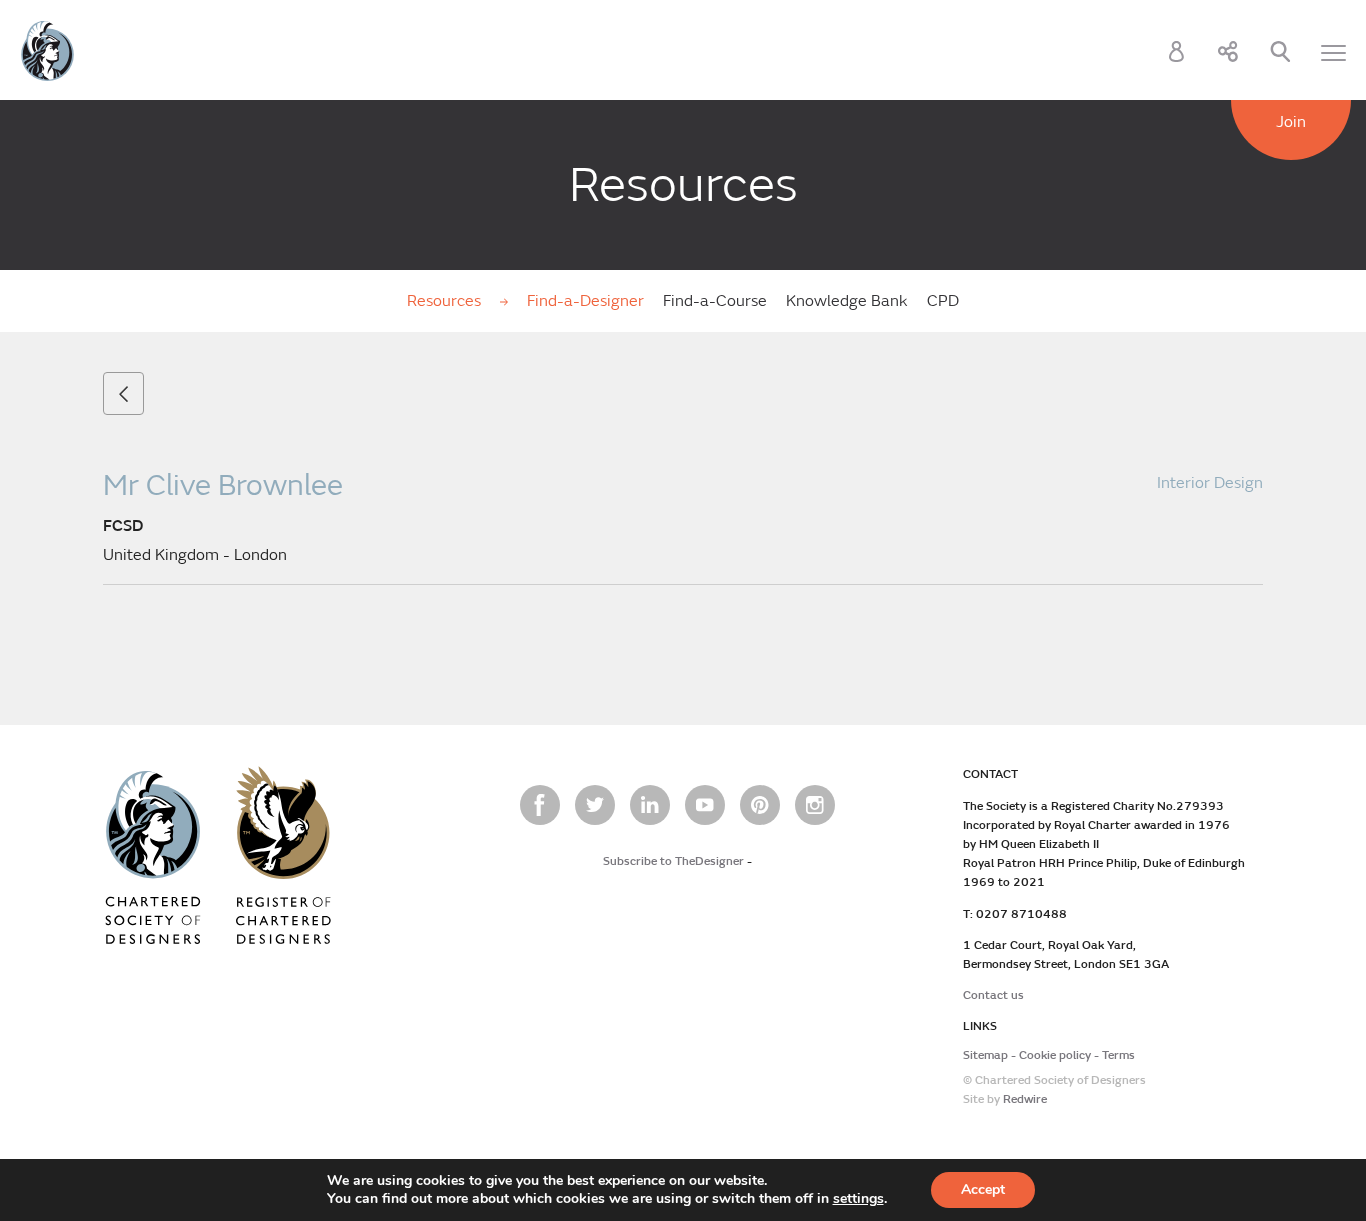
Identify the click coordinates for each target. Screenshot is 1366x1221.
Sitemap (985, 1055)
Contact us (993, 995)
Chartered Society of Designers (47, 51)
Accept (983, 1189)
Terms (1118, 1055)
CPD (943, 301)
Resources (446, 301)
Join (1291, 122)
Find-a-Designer (585, 301)
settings (858, 1199)
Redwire (1025, 1099)
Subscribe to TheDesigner (673, 861)
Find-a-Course (715, 301)
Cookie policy (1055, 1055)
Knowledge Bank (847, 301)
